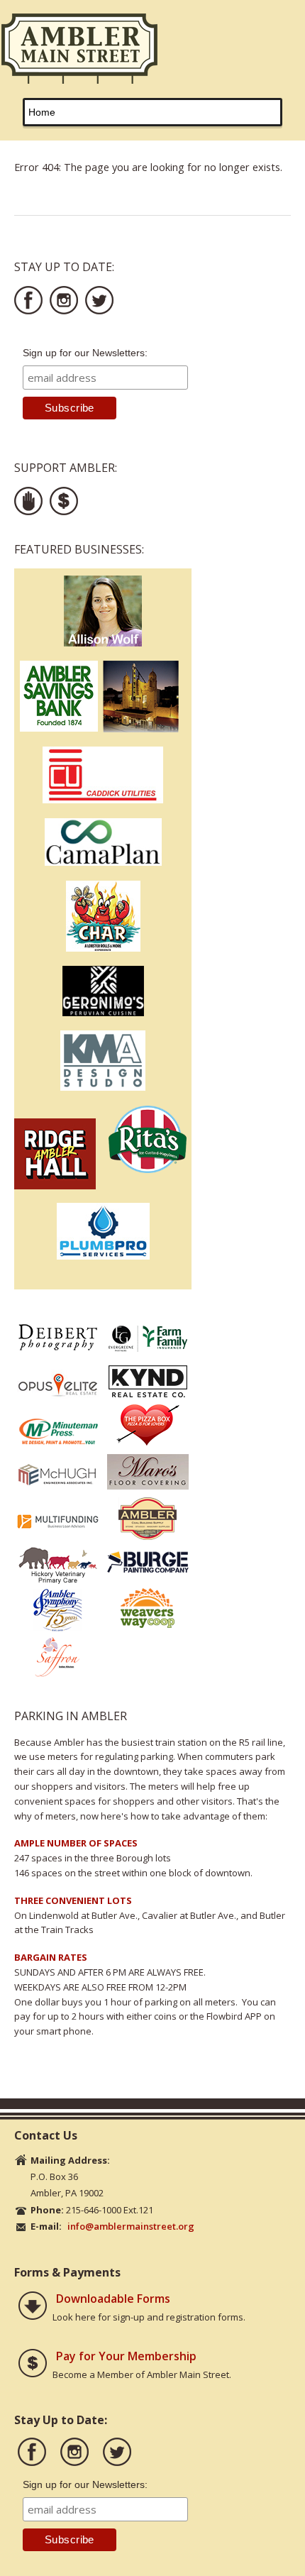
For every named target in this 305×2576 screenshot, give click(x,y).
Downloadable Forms (113, 2299)
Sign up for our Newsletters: (85, 353)
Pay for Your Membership (126, 2356)
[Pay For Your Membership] (33, 2365)
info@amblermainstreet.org (131, 2226)
